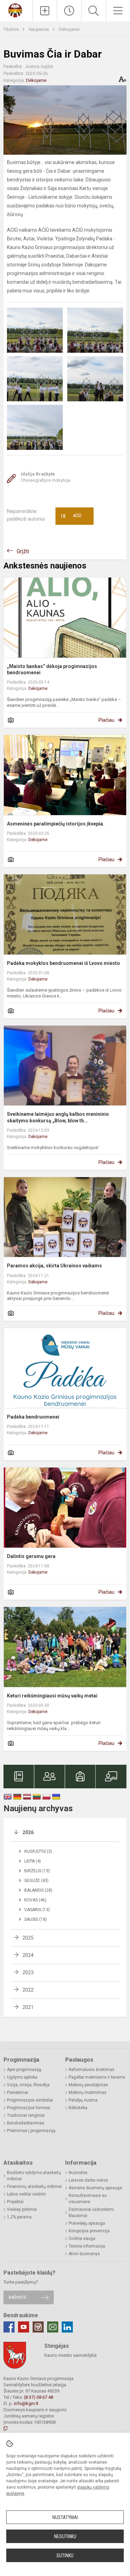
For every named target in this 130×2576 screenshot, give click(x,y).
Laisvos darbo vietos (88, 2180)
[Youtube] (24, 2327)
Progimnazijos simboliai (30, 2100)
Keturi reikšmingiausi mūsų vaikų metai (52, 1696)
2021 (28, 2007)
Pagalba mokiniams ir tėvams (97, 2077)
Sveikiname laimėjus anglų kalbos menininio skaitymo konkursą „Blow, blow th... (58, 1117)
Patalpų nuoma (83, 2100)
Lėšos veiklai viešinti (26, 2194)
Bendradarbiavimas (26, 2123)
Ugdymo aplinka (22, 2077)
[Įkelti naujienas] (45, 11)
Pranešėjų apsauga (87, 2223)
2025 (28, 1938)
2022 (28, 1990)
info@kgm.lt (26, 2403)
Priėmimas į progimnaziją (31, 2131)
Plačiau (106, 720)
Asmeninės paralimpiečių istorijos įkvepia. (56, 824)
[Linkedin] (67, 2327)
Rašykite (18, 2297)
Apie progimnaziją (24, 2070)
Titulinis (12, 29)
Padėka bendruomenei (33, 1417)
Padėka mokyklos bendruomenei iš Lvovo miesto (63, 963)
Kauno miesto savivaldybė (71, 2355)
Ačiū (71, 516)
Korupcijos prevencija (89, 2231)
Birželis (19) (37, 1871)
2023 (28, 1972)
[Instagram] (38, 2327)
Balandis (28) (38, 1890)
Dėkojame (69, 29)
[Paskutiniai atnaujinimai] (69, 11)
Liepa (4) (33, 1861)
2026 (28, 1832)
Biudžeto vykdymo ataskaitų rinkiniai (34, 2176)
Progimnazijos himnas (29, 2108)
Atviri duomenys (84, 2254)
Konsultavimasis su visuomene (88, 2199)
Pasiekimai (18, 2093)
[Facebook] (9, 2327)
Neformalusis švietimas (92, 2070)
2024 (28, 1955)
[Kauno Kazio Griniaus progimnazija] (16, 10)
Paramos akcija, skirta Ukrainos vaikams (54, 1266)
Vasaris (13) (37, 1910)
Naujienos (39, 29)
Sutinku (65, 2556)
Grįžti (23, 551)
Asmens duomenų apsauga (95, 2188)
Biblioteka (78, 2108)
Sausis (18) (36, 1919)
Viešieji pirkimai (22, 2209)
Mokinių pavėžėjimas (88, 2085)
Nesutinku (65, 2536)
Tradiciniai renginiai (26, 2115)
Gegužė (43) (36, 1881)
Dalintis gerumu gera (31, 1556)
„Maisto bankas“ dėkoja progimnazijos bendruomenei (52, 669)
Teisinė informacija (87, 2246)
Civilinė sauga (82, 2239)
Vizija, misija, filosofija (28, 2085)
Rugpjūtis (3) (38, 1851)
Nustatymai (65, 2517)
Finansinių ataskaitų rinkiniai (34, 2186)
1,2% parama (19, 2217)
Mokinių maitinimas (88, 2093)
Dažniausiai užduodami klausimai (91, 2213)
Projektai (15, 2202)
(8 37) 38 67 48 (38, 2397)
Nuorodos (78, 2173)
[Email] (53, 2327)
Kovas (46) (35, 1900)
